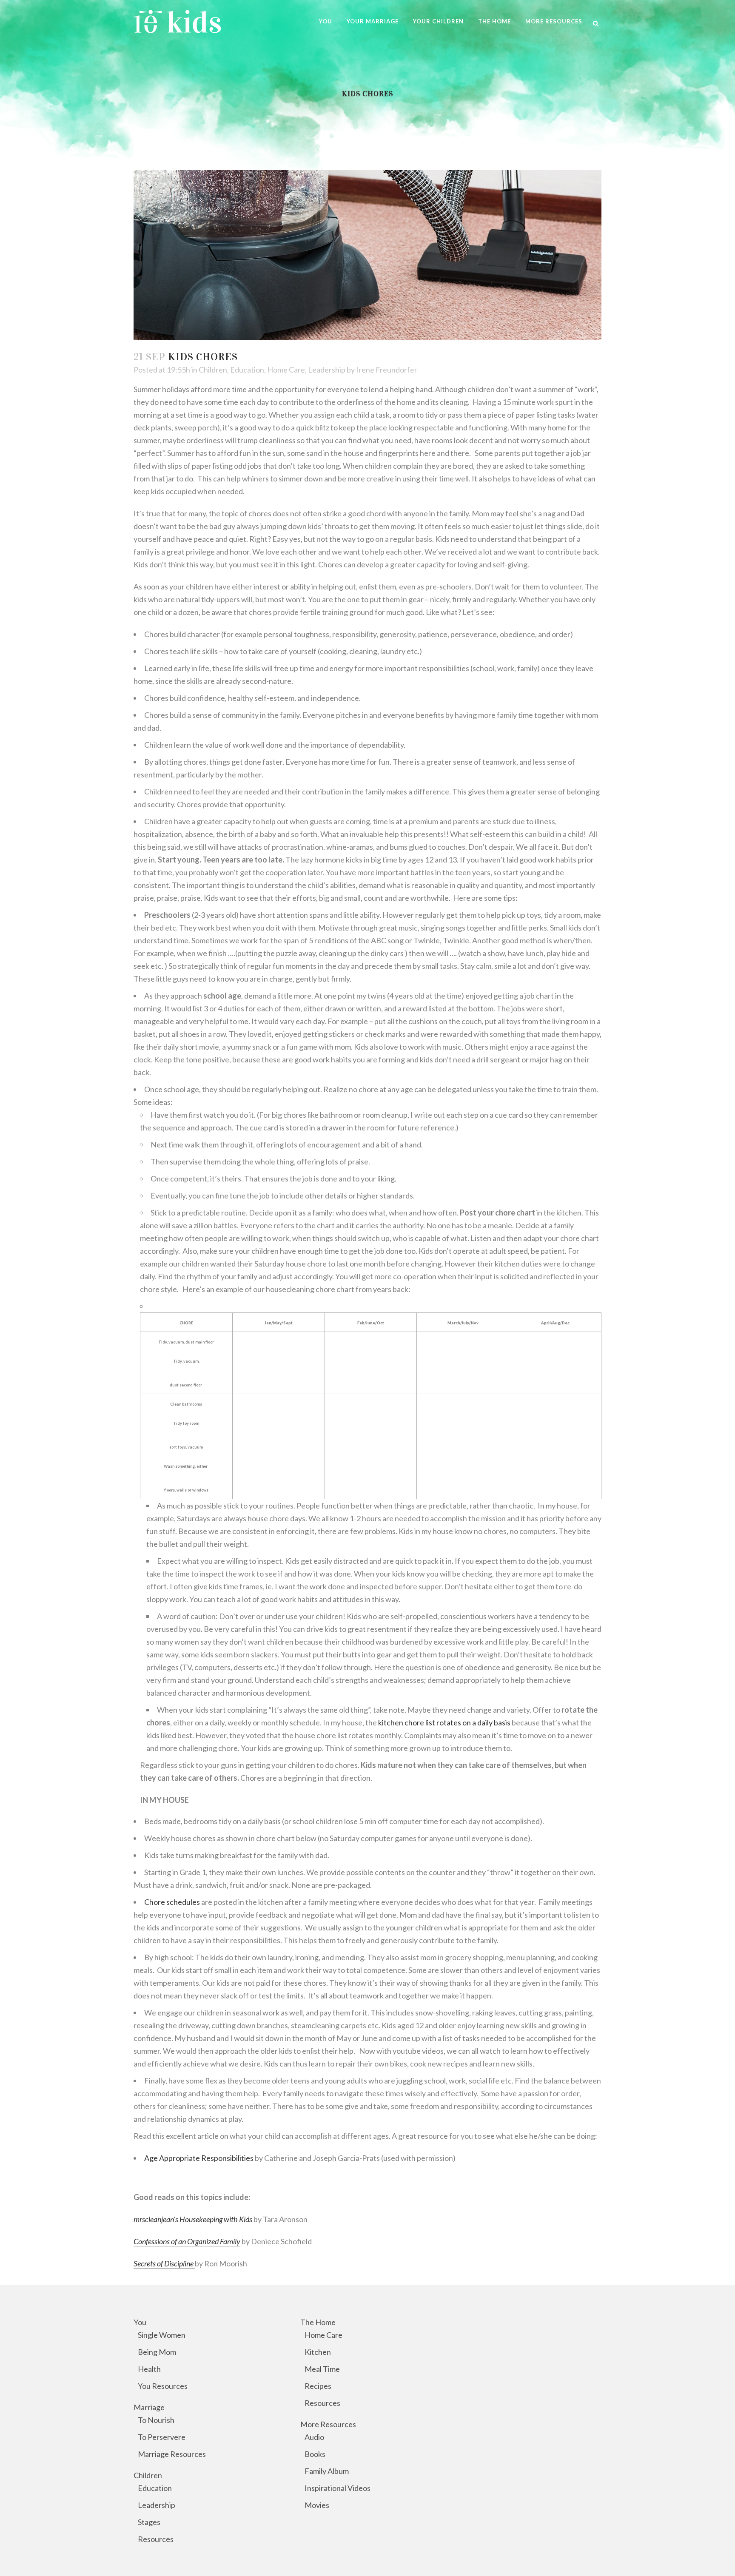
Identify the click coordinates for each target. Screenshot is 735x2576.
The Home (318, 2322)
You (140, 2322)
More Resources (328, 2424)
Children (213, 370)
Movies (317, 2505)
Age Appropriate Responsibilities (199, 2158)
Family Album (327, 2471)
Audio (314, 2437)
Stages (149, 2522)
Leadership (327, 370)
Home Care (286, 370)
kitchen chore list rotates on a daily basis (445, 1722)
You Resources (163, 2386)
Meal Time (322, 2369)
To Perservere (162, 2437)
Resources (156, 2539)
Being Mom (157, 2352)
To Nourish (156, 2420)
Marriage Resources (172, 2454)
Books (315, 2454)
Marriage (149, 2407)
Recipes (318, 2386)
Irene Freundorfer (387, 370)
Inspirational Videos (338, 2488)
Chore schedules (172, 1902)
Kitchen (318, 2352)
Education (247, 370)
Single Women (162, 2335)
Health (149, 2369)
